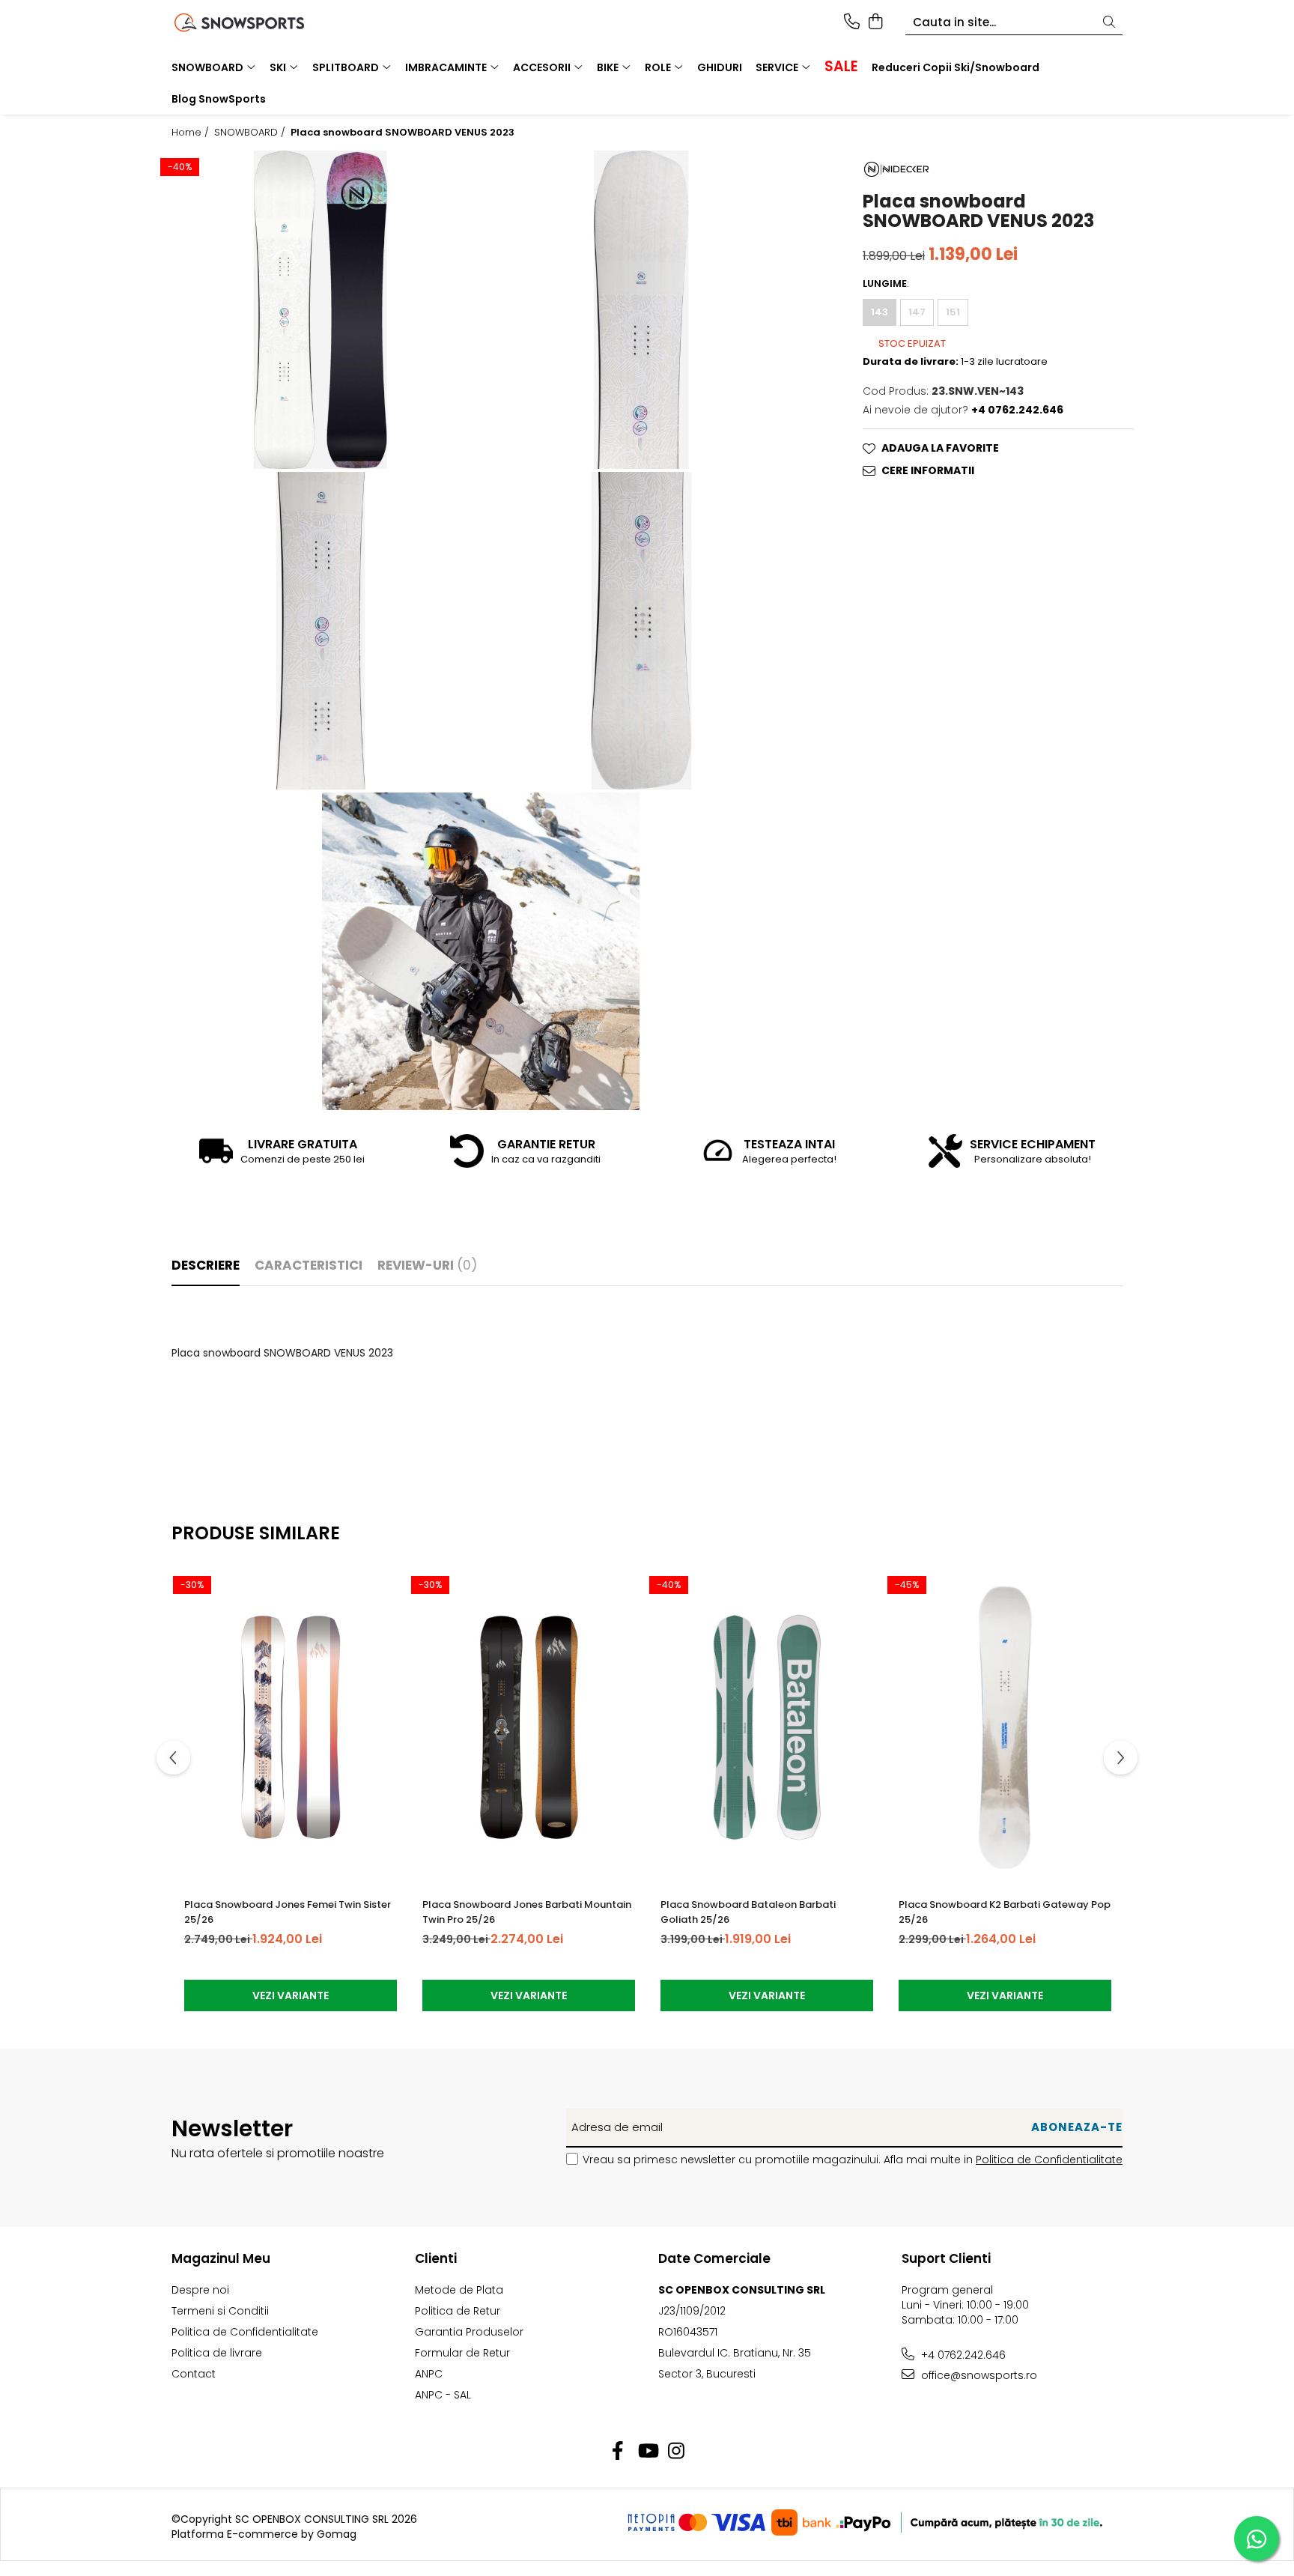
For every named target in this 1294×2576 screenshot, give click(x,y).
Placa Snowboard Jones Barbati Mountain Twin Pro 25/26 (527, 1912)
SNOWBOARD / (251, 133)
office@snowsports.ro (978, 2375)
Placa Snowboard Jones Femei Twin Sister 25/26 (288, 1912)
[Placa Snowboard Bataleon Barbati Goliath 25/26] (767, 1727)
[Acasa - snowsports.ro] (258, 22)
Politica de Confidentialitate (1049, 2160)
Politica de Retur (458, 2311)
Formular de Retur (462, 2353)
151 (953, 312)
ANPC (429, 2374)
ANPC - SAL (443, 2395)
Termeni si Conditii (220, 2311)
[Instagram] (677, 2452)
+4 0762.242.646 (962, 2355)
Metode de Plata (459, 2290)
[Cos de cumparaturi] (875, 22)
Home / (192, 133)
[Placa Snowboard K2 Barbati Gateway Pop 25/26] (1005, 1727)
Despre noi (200, 2290)
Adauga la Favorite (940, 449)
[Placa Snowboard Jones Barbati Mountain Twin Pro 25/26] (529, 1727)
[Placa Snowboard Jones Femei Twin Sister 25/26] (291, 1727)
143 (880, 312)
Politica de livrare (217, 2353)
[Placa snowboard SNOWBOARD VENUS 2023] (321, 309)
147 (917, 312)
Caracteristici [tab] (309, 1265)
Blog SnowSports (219, 99)
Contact (194, 2374)
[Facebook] (618, 2452)
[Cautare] (1109, 23)
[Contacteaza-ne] (852, 22)
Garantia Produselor (469, 2332)
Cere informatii (928, 471)
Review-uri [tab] (427, 1265)
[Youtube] (647, 2452)
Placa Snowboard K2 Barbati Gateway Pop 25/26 (1005, 1912)
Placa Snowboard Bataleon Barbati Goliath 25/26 (748, 1912)
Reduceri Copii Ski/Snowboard (956, 67)
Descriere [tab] (206, 1265)
